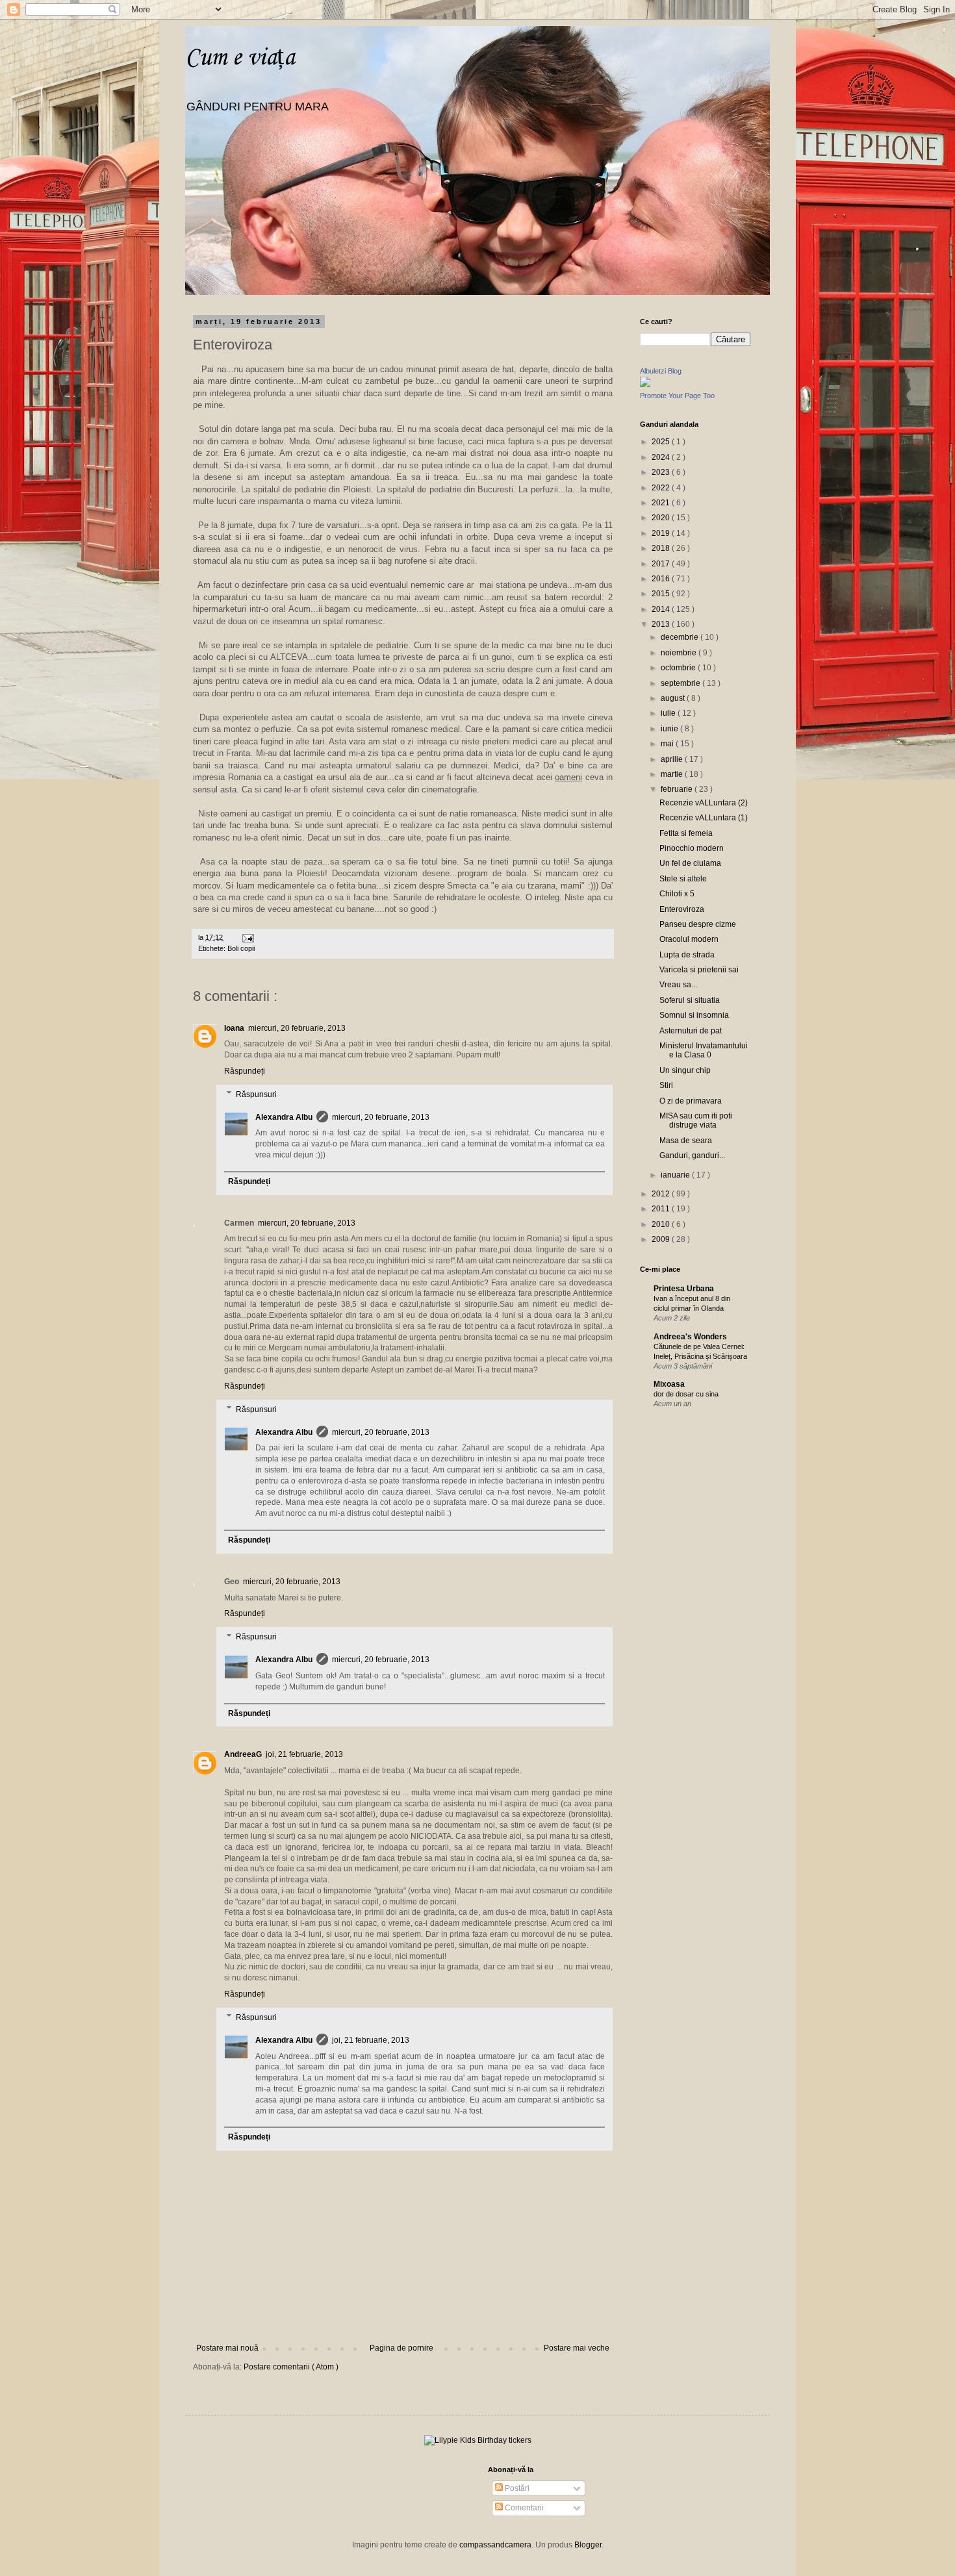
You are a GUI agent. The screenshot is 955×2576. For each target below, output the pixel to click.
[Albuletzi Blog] (645, 385)
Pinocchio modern (692, 848)
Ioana (234, 1028)
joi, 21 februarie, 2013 (304, 1754)
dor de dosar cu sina (686, 1394)
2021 (662, 503)
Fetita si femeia (686, 833)
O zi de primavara (691, 1101)
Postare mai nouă (227, 2348)
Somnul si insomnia (694, 1015)
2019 (662, 533)
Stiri (666, 1085)
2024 (662, 457)
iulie (669, 713)
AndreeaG (243, 1754)
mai (668, 744)
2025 (662, 442)
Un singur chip (685, 1070)
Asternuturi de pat (691, 1031)
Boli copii (241, 948)
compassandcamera (495, 2545)
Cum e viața (240, 58)
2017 (662, 564)
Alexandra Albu (284, 1117)
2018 (662, 548)
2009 (662, 1239)
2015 (662, 594)
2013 (662, 624)
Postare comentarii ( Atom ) (291, 2367)
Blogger (588, 2545)
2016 (662, 579)
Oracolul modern (689, 939)
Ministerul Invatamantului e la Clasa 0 (704, 1050)
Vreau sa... (678, 985)
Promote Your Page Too (677, 396)
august (674, 698)
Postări (516, 2488)
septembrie (681, 683)
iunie (670, 729)
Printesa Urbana (684, 1289)
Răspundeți (245, 1071)
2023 (662, 472)
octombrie (679, 668)
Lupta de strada (687, 955)
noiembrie (680, 653)
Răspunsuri (256, 1094)
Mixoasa (669, 1384)
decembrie (681, 637)
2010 (662, 1224)
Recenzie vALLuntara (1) (704, 818)
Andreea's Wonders (690, 1337)
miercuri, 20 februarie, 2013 (297, 1028)
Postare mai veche (577, 2348)
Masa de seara (686, 1141)
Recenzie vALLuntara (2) (704, 803)
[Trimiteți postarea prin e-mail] (247, 937)
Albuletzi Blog (661, 371)
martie (673, 774)
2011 (662, 1209)
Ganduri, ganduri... (692, 1155)
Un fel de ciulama (690, 863)
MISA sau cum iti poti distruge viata (696, 1120)
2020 (662, 518)
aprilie (673, 759)
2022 (662, 488)
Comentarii (523, 2508)
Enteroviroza (682, 909)
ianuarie (676, 1175)
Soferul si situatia (690, 1000)
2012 (662, 1194)
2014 (662, 609)
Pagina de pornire (401, 2348)
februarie (678, 789)
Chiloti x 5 (677, 894)
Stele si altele (683, 879)
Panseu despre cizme (698, 924)
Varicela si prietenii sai (699, 970)
